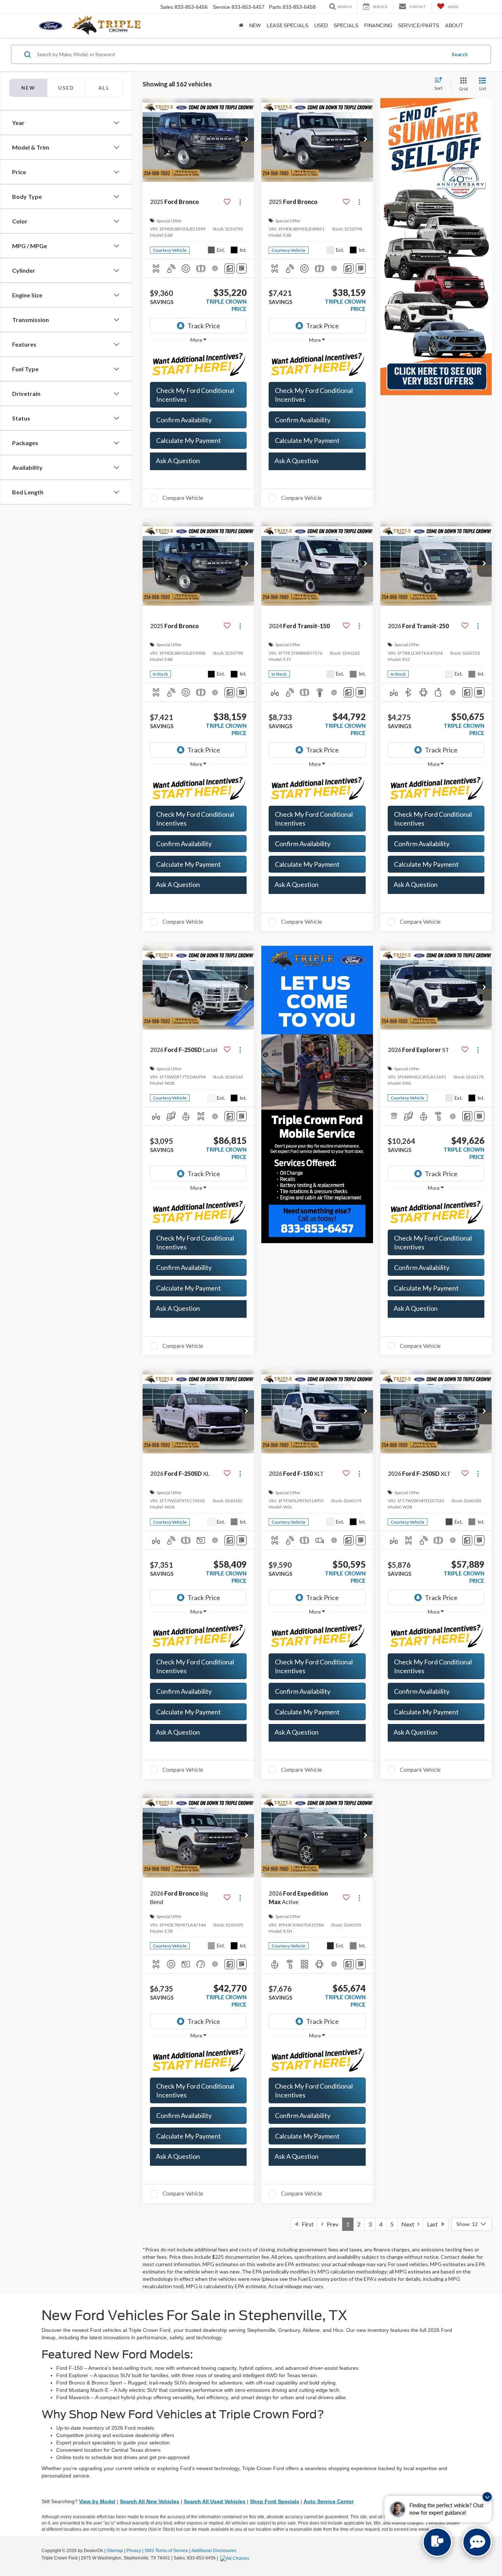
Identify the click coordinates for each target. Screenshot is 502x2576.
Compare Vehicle (183, 498)
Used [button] (321, 26)
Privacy (134, 2551)
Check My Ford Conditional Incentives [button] (195, 395)
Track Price (204, 326)
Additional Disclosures (214, 2551)
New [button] (255, 26)
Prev (331, 2224)
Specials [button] (346, 26)
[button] (247, 140)
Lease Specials (288, 26)
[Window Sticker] (242, 269)
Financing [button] (378, 26)
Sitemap (115, 2551)
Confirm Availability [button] (184, 420)
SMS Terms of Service (166, 2551)
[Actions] (240, 202)
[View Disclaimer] (216, 268)
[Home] (241, 26)
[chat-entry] (437, 2542)
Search (460, 54)
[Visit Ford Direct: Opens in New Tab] (236, 2558)
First (306, 2224)
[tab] (66, 88)
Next (409, 2224)
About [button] (454, 26)
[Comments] (230, 269)
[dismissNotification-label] (487, 2497)
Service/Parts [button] (419, 26)
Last (434, 2224)
